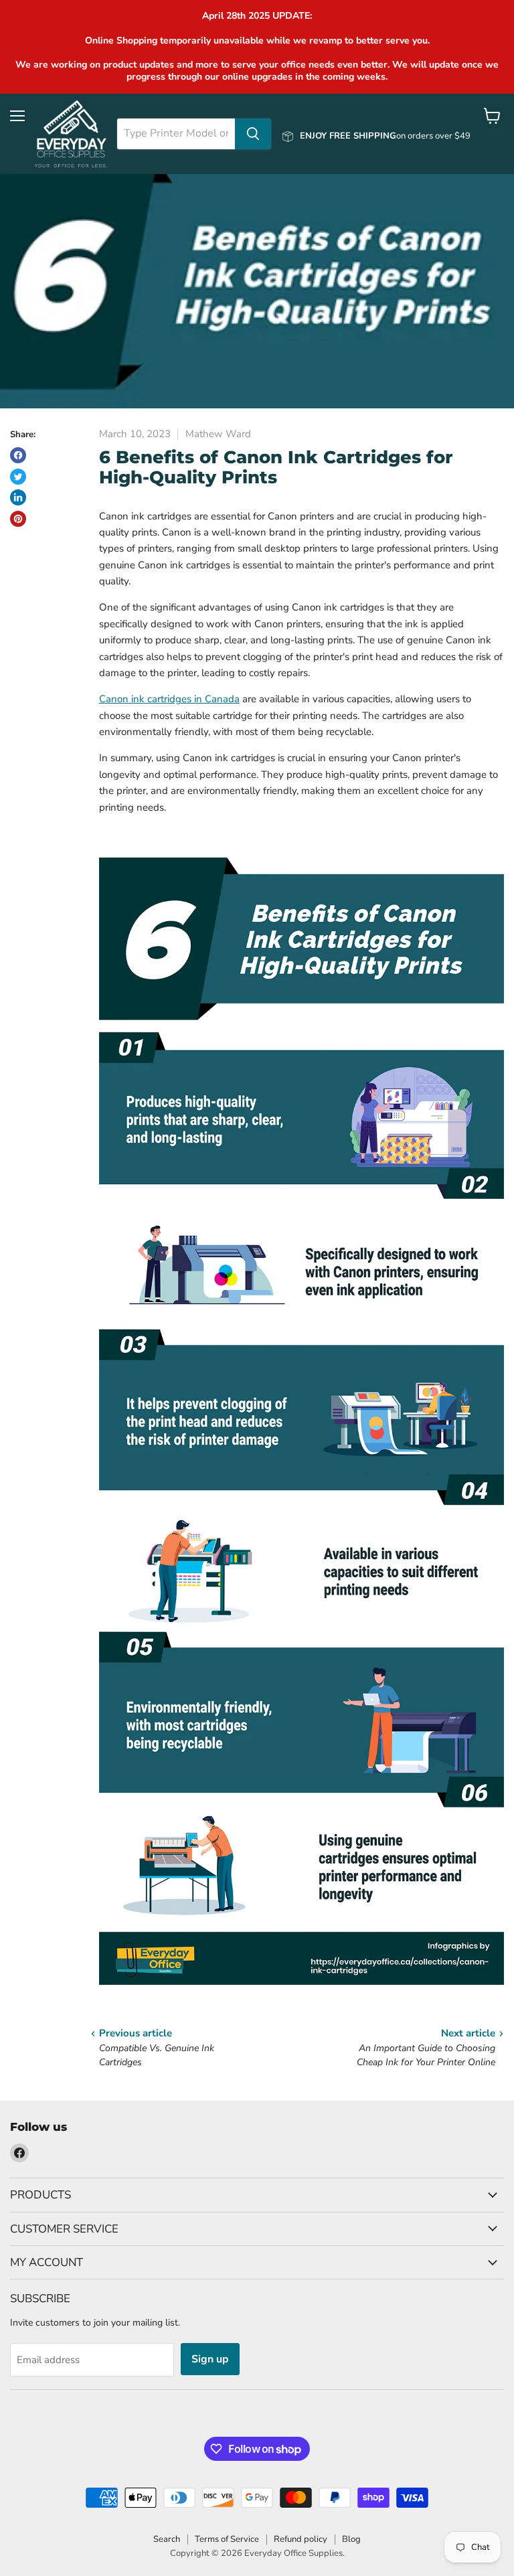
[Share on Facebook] (18, 455)
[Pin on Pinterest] (18, 519)
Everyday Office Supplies (293, 2553)
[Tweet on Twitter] (18, 477)
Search (167, 2539)
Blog (351, 2539)
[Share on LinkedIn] (18, 497)
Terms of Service (227, 2539)
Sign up (210, 2359)
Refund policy (301, 2539)
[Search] (253, 134)
